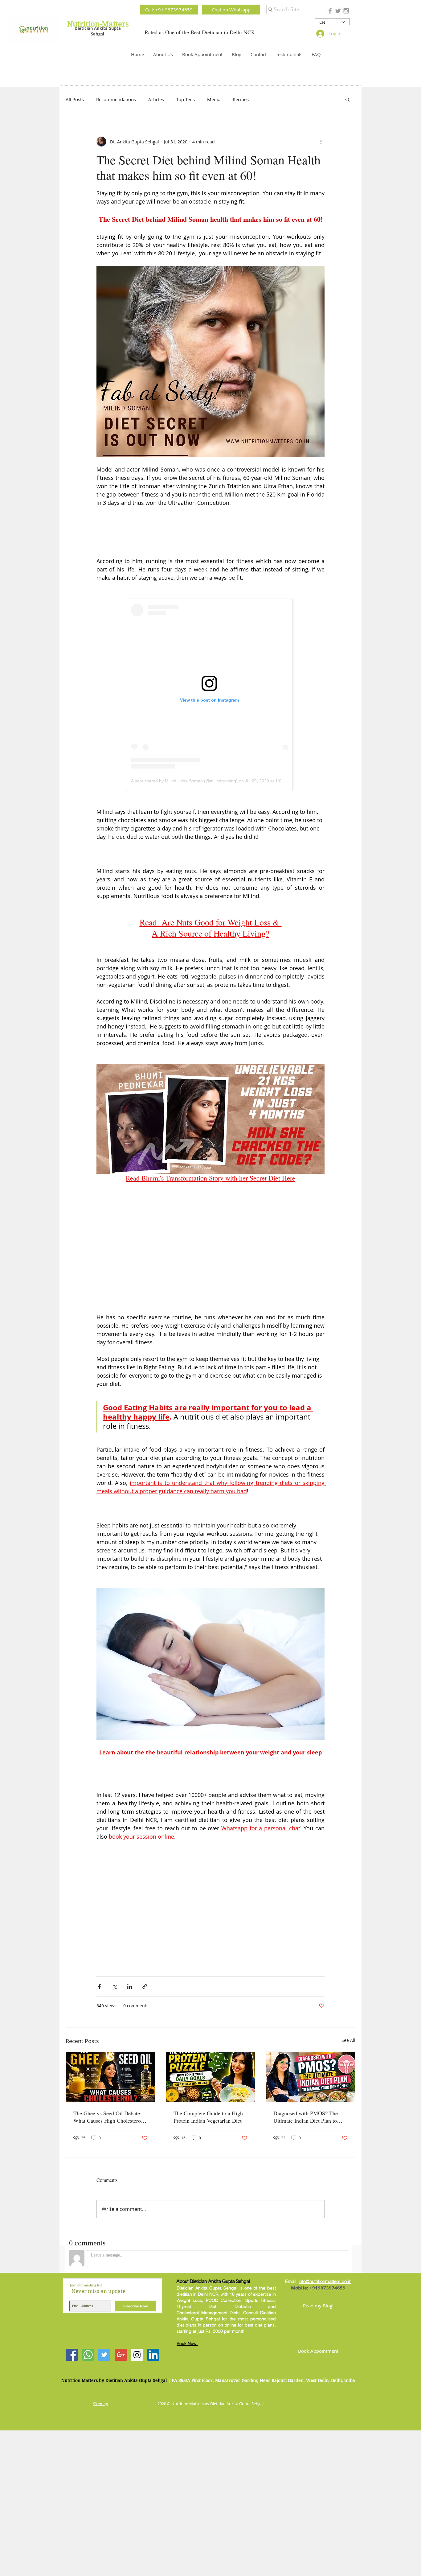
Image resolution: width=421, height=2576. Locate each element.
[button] (309, 1220)
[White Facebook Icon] (209, 1220)
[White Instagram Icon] (200, 1220)
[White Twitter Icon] (190, 1220)
